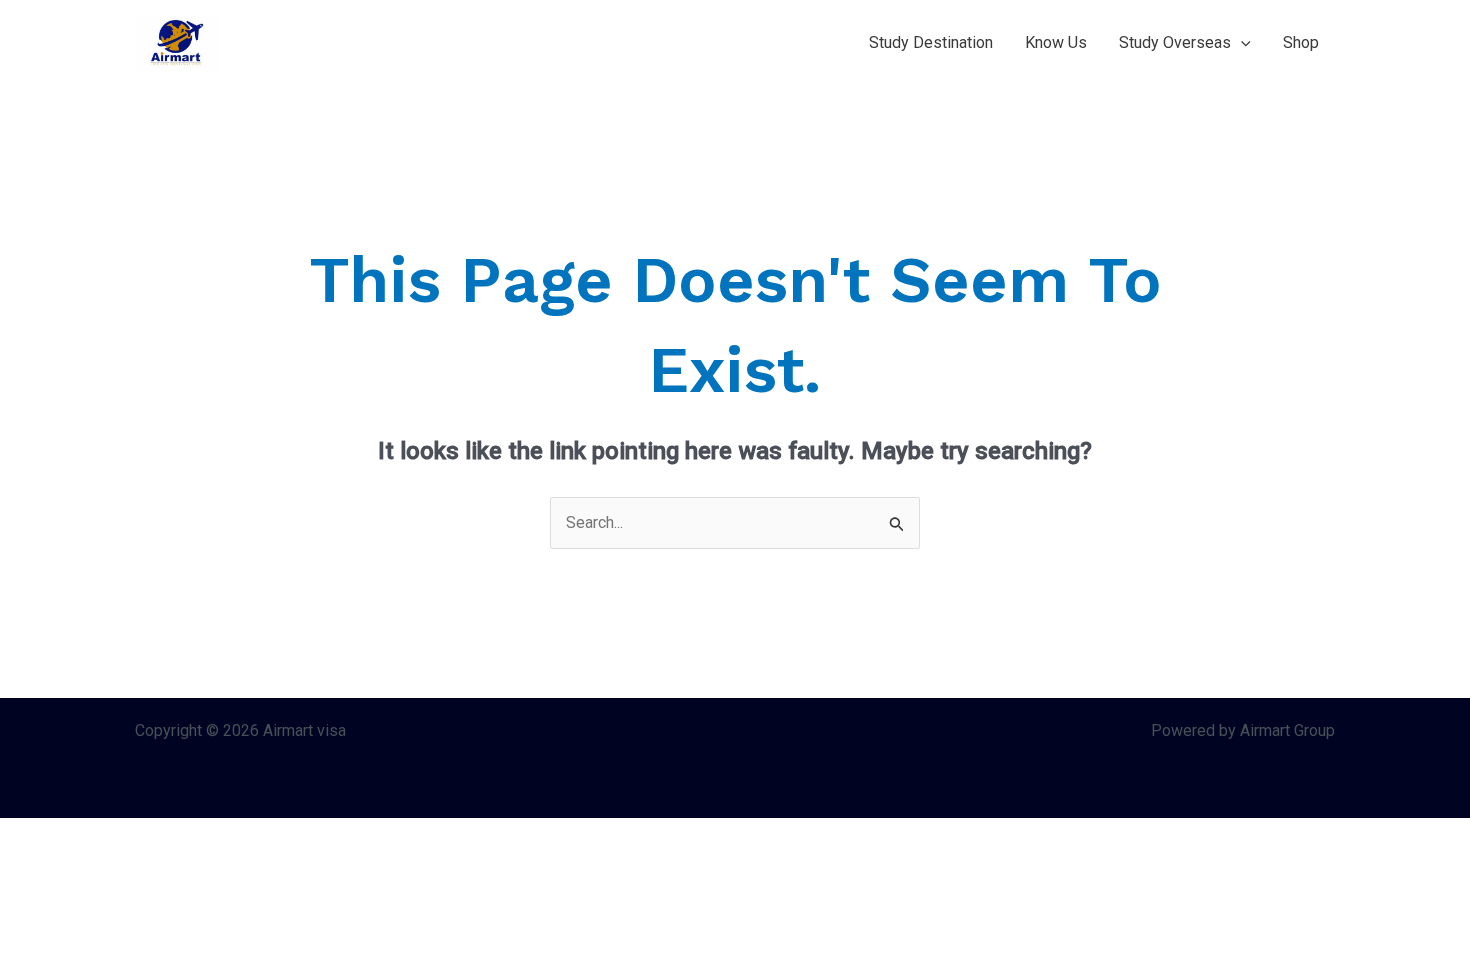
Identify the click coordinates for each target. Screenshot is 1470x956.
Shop (1301, 42)
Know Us (1056, 42)
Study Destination (931, 42)
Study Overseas (1175, 42)
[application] (1241, 43)
